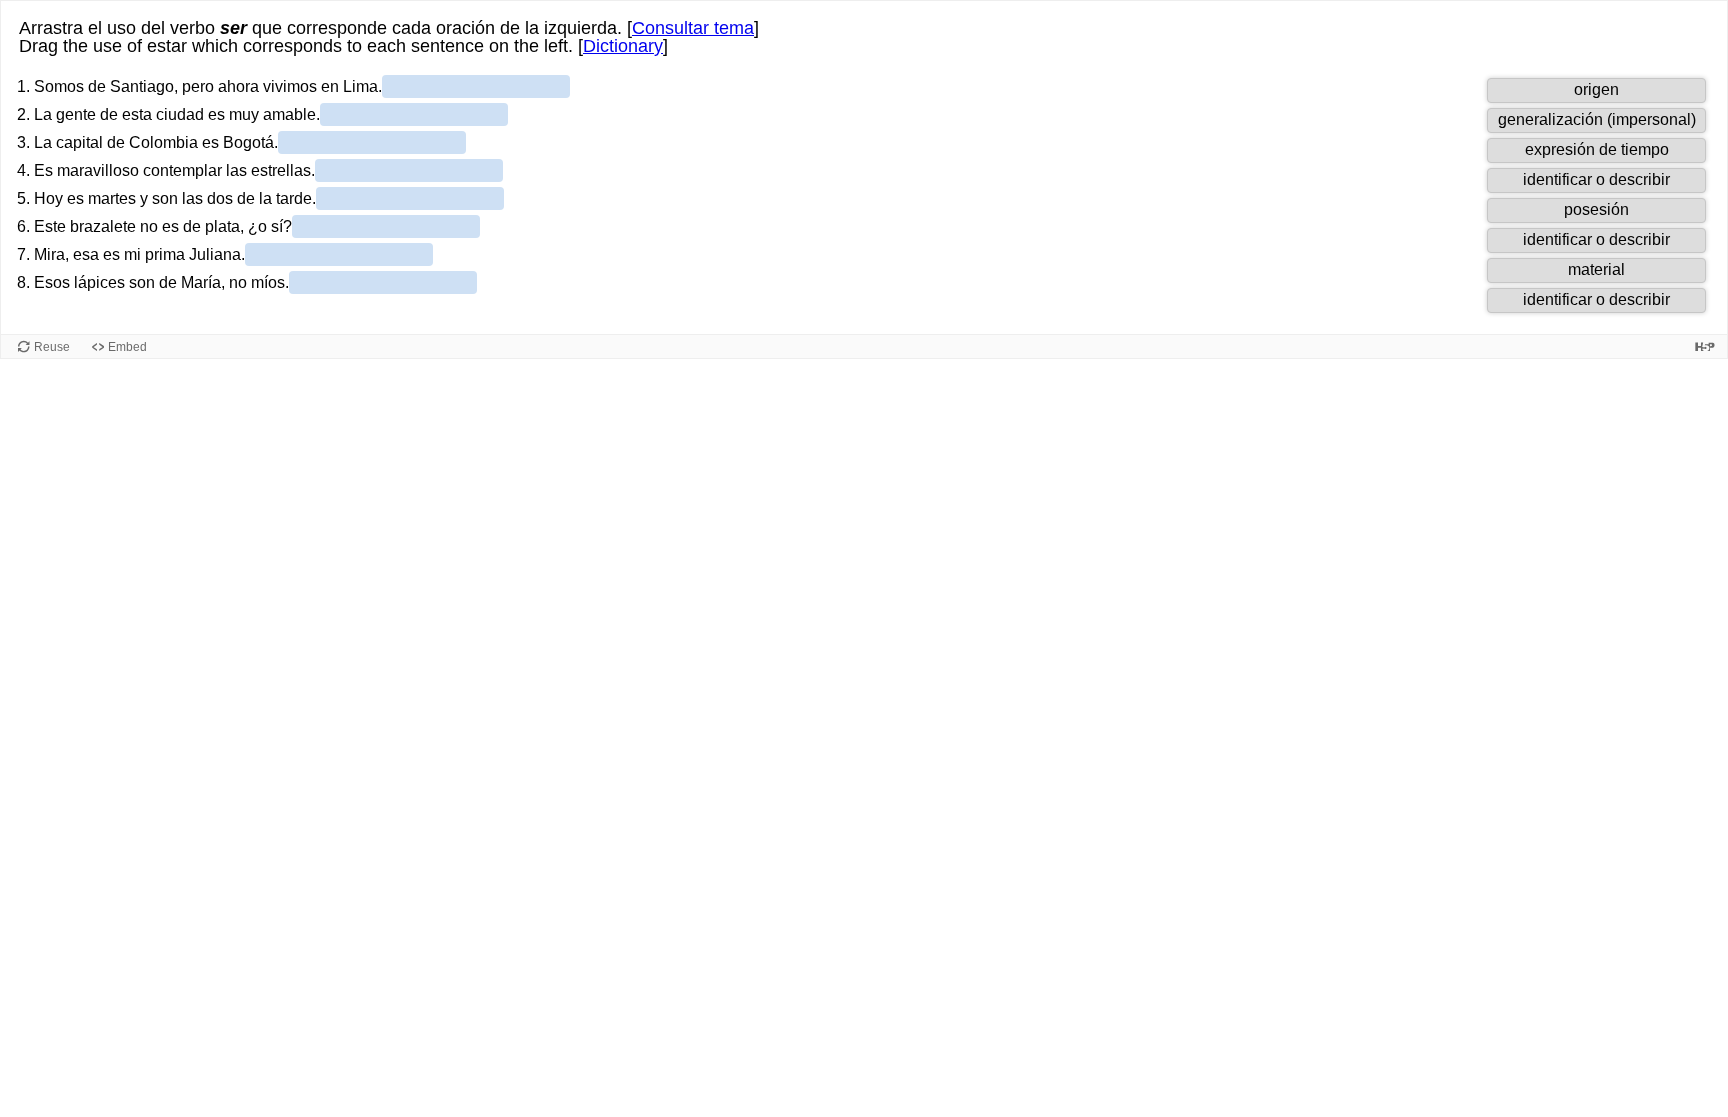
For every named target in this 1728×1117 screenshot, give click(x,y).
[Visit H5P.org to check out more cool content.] (1705, 346)
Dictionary (623, 46)
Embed (127, 347)
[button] (1596, 90)
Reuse (52, 347)
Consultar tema (693, 28)
